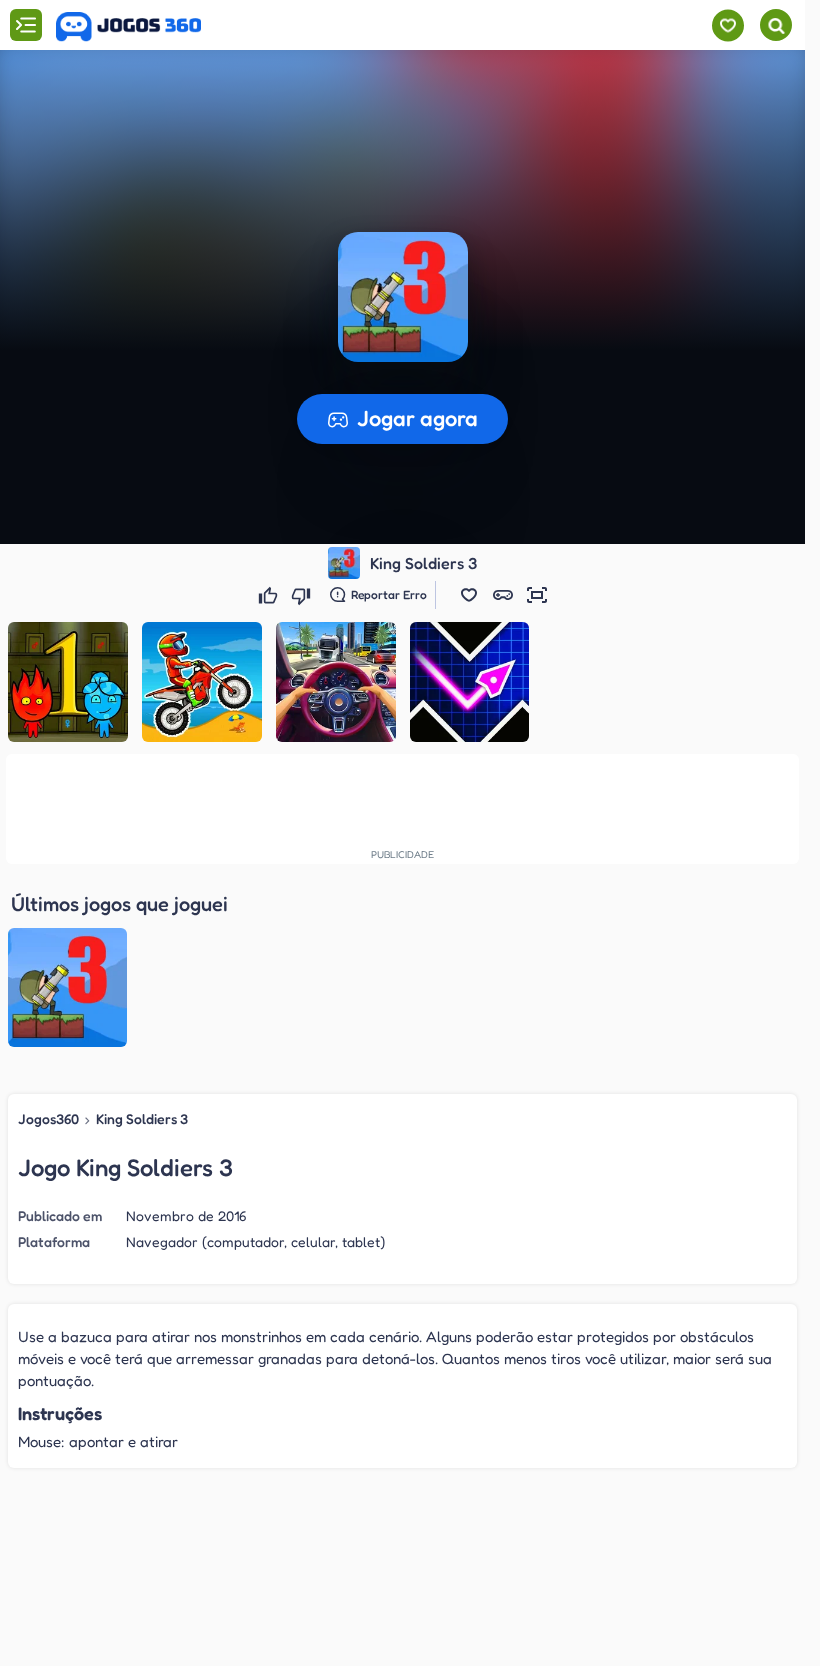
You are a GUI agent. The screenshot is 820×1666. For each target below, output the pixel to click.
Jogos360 (48, 1118)
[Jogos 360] (128, 27)
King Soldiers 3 (142, 1118)
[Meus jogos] (727, 25)
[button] (469, 595)
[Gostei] (270, 595)
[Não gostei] (303, 595)
